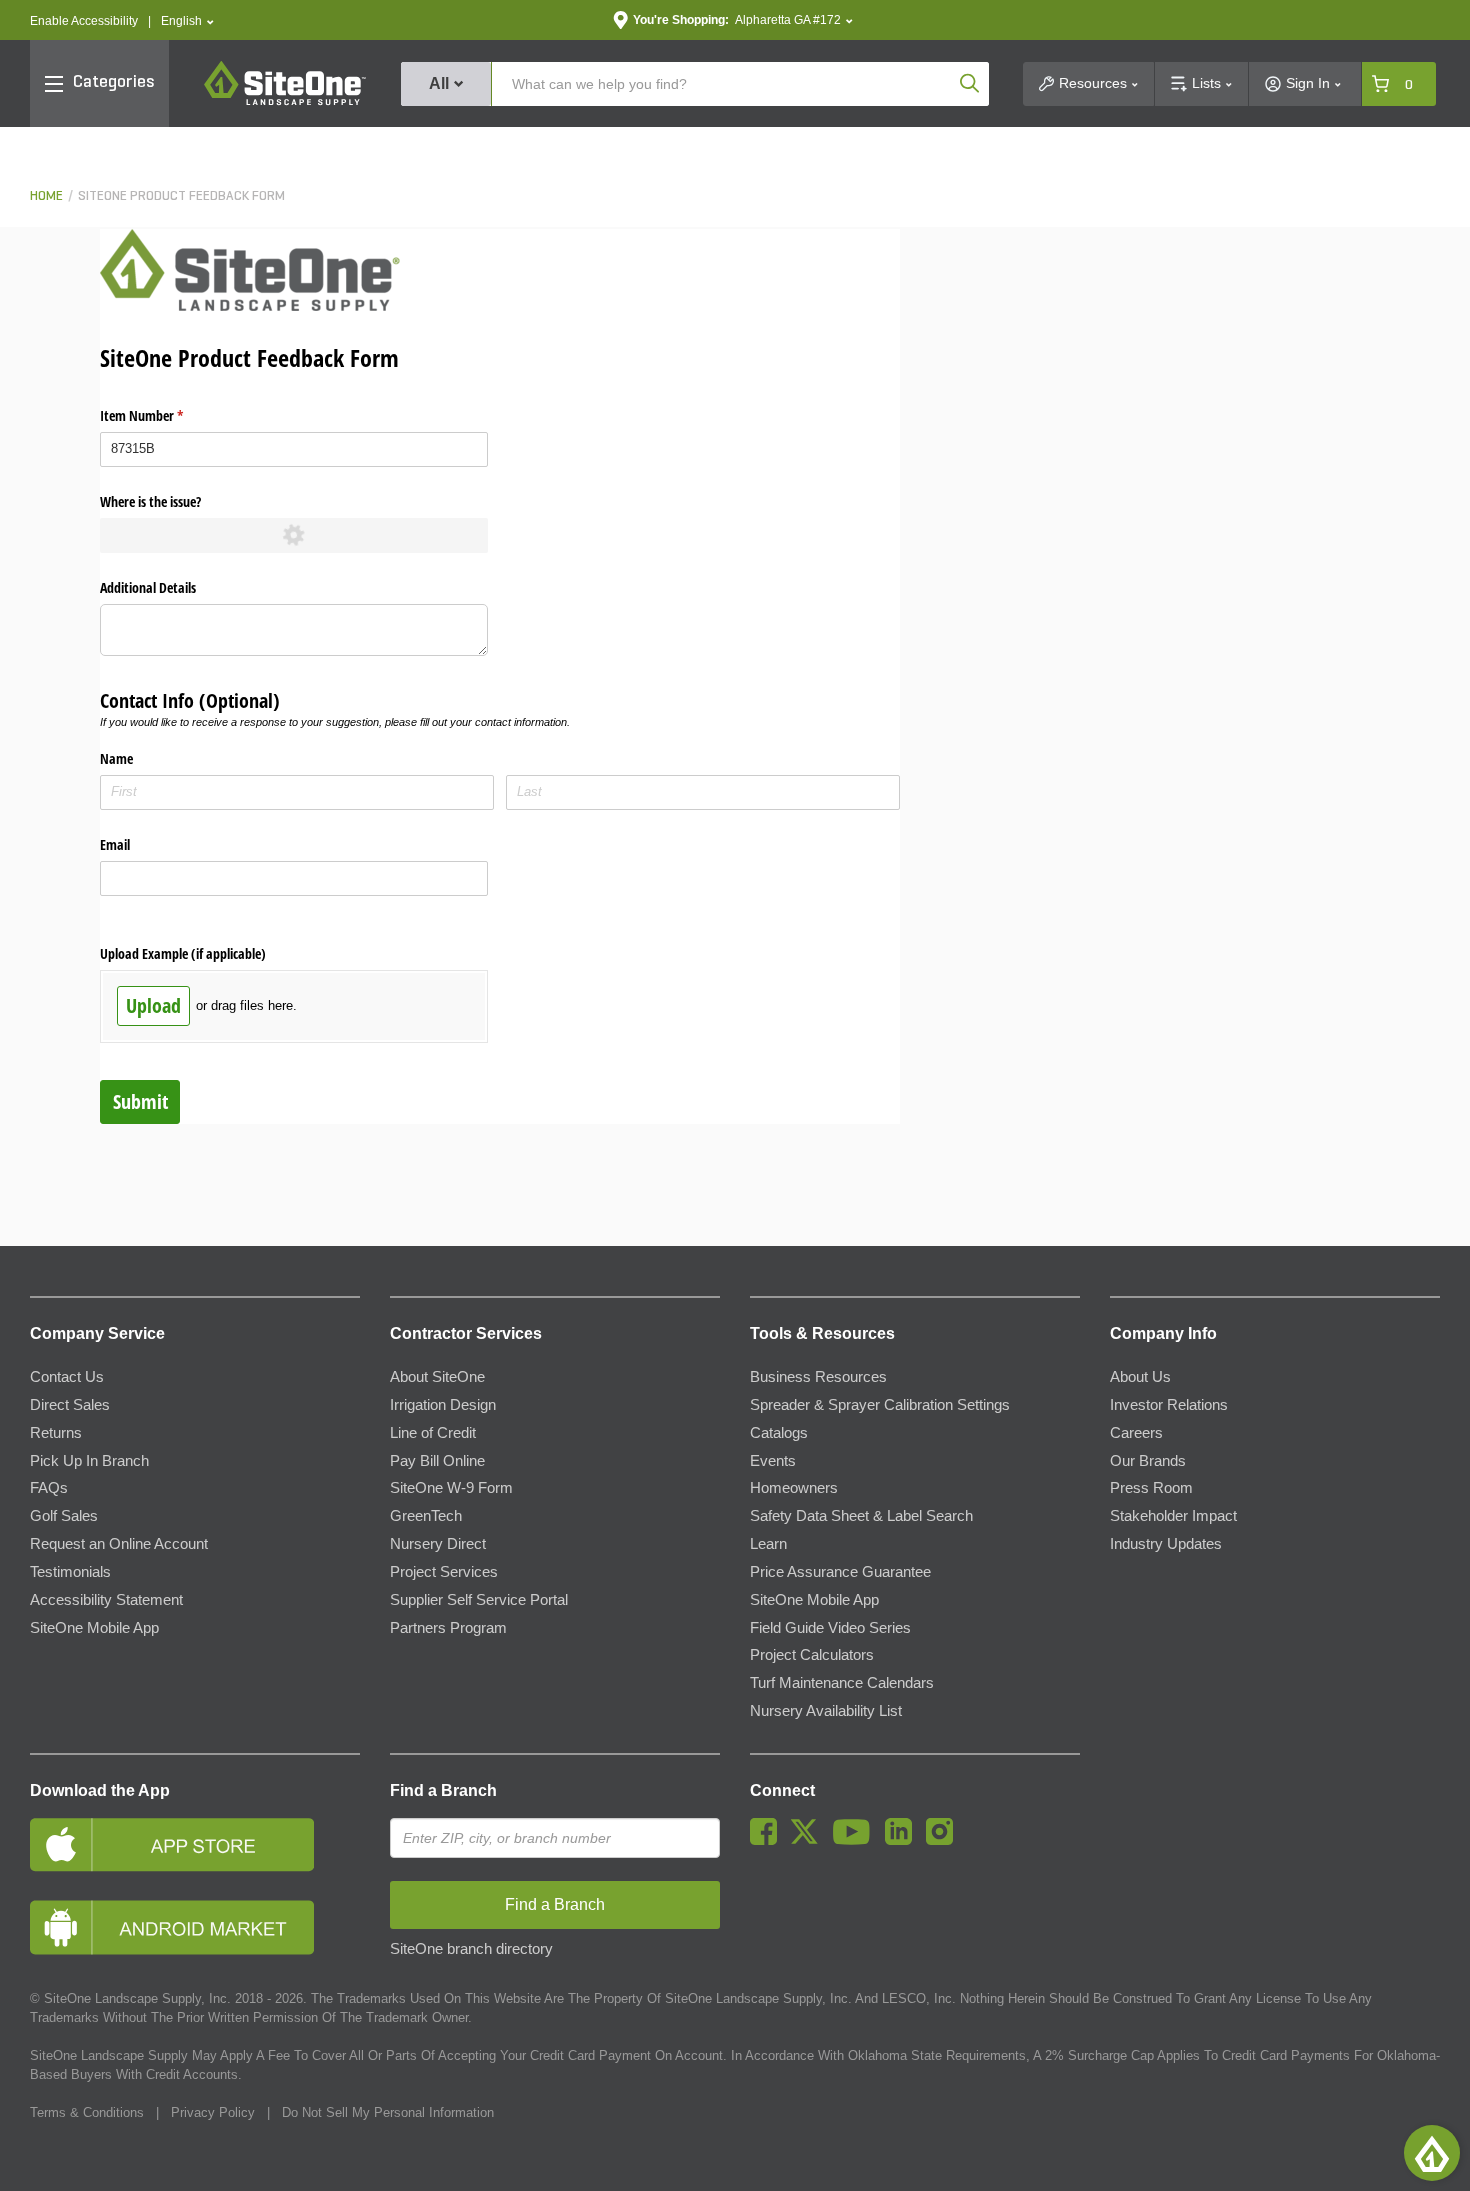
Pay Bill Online (437, 1461)
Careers (1136, 1433)
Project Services (444, 1572)
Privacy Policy (213, 2112)
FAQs (49, 1488)
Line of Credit (433, 1433)
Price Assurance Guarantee (840, 1572)
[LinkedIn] (903, 1840)
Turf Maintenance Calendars (842, 1683)
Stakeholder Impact (1173, 1516)
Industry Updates (1166, 1544)
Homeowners (794, 1488)
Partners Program (448, 1628)
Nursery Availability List (826, 1711)
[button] (187, 21)
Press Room (1151, 1488)
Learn (768, 1544)
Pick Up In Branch (89, 1461)
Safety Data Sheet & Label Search (861, 1516)
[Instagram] (944, 1840)
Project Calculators (812, 1655)
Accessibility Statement (106, 1600)
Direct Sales (70, 1405)
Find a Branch (443, 1790)
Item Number (165, 415)
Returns (56, 1433)
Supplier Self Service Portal (479, 1600)
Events (773, 1461)
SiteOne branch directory (471, 1949)
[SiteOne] (285, 102)
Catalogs (779, 1433)
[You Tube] (856, 1840)
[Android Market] (195, 1927)
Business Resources (818, 1377)
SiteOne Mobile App (94, 1628)
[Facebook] (768, 1840)
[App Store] (195, 1844)
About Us (1140, 1377)
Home (46, 196)
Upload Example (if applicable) (183, 953)
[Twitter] (809, 1840)
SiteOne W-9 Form (451, 1488)
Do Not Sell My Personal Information (388, 2112)
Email (115, 844)
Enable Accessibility (84, 21)
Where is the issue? (150, 501)
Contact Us (67, 1377)
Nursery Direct (438, 1544)
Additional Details (148, 587)
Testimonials (70, 1572)
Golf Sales (64, 1516)
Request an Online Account (119, 1544)
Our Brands (1148, 1461)
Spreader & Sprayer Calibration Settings (880, 1405)
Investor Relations (1169, 1405)
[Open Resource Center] (1432, 2153)
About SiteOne (437, 1377)
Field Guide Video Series (830, 1628)
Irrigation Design (443, 1405)
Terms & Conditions (87, 2112)
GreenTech (426, 1516)
